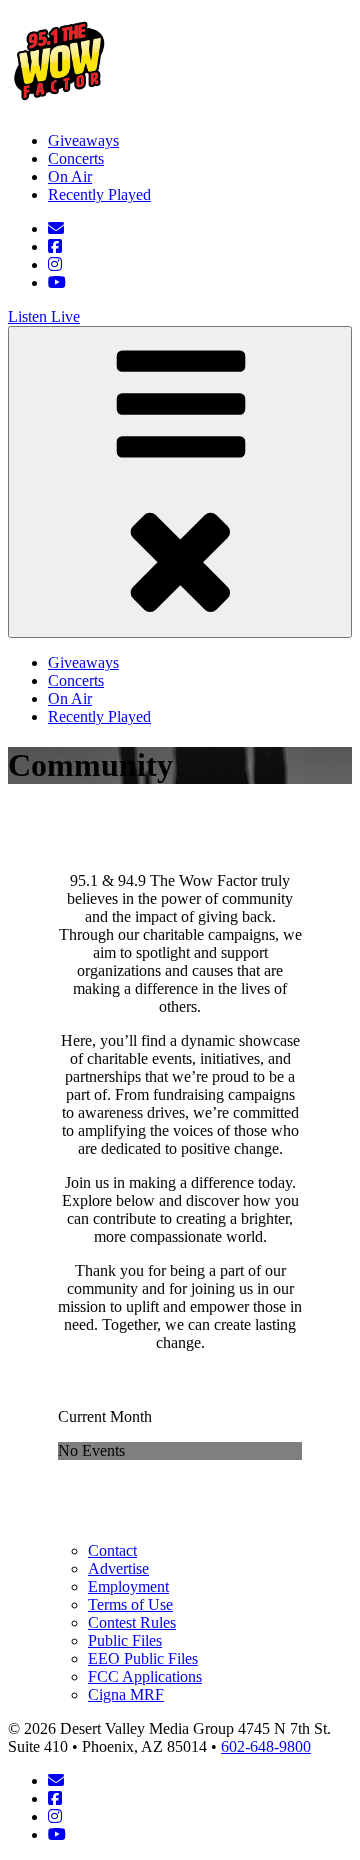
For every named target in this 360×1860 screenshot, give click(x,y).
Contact (112, 1550)
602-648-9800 (266, 1746)
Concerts (76, 158)
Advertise (118, 1568)
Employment (128, 1586)
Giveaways (83, 140)
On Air (70, 176)
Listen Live (44, 316)
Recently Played (99, 194)
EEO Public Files (143, 1658)
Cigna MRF (126, 1694)
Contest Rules (132, 1622)
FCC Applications (145, 1676)
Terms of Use (130, 1604)
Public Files (125, 1640)
